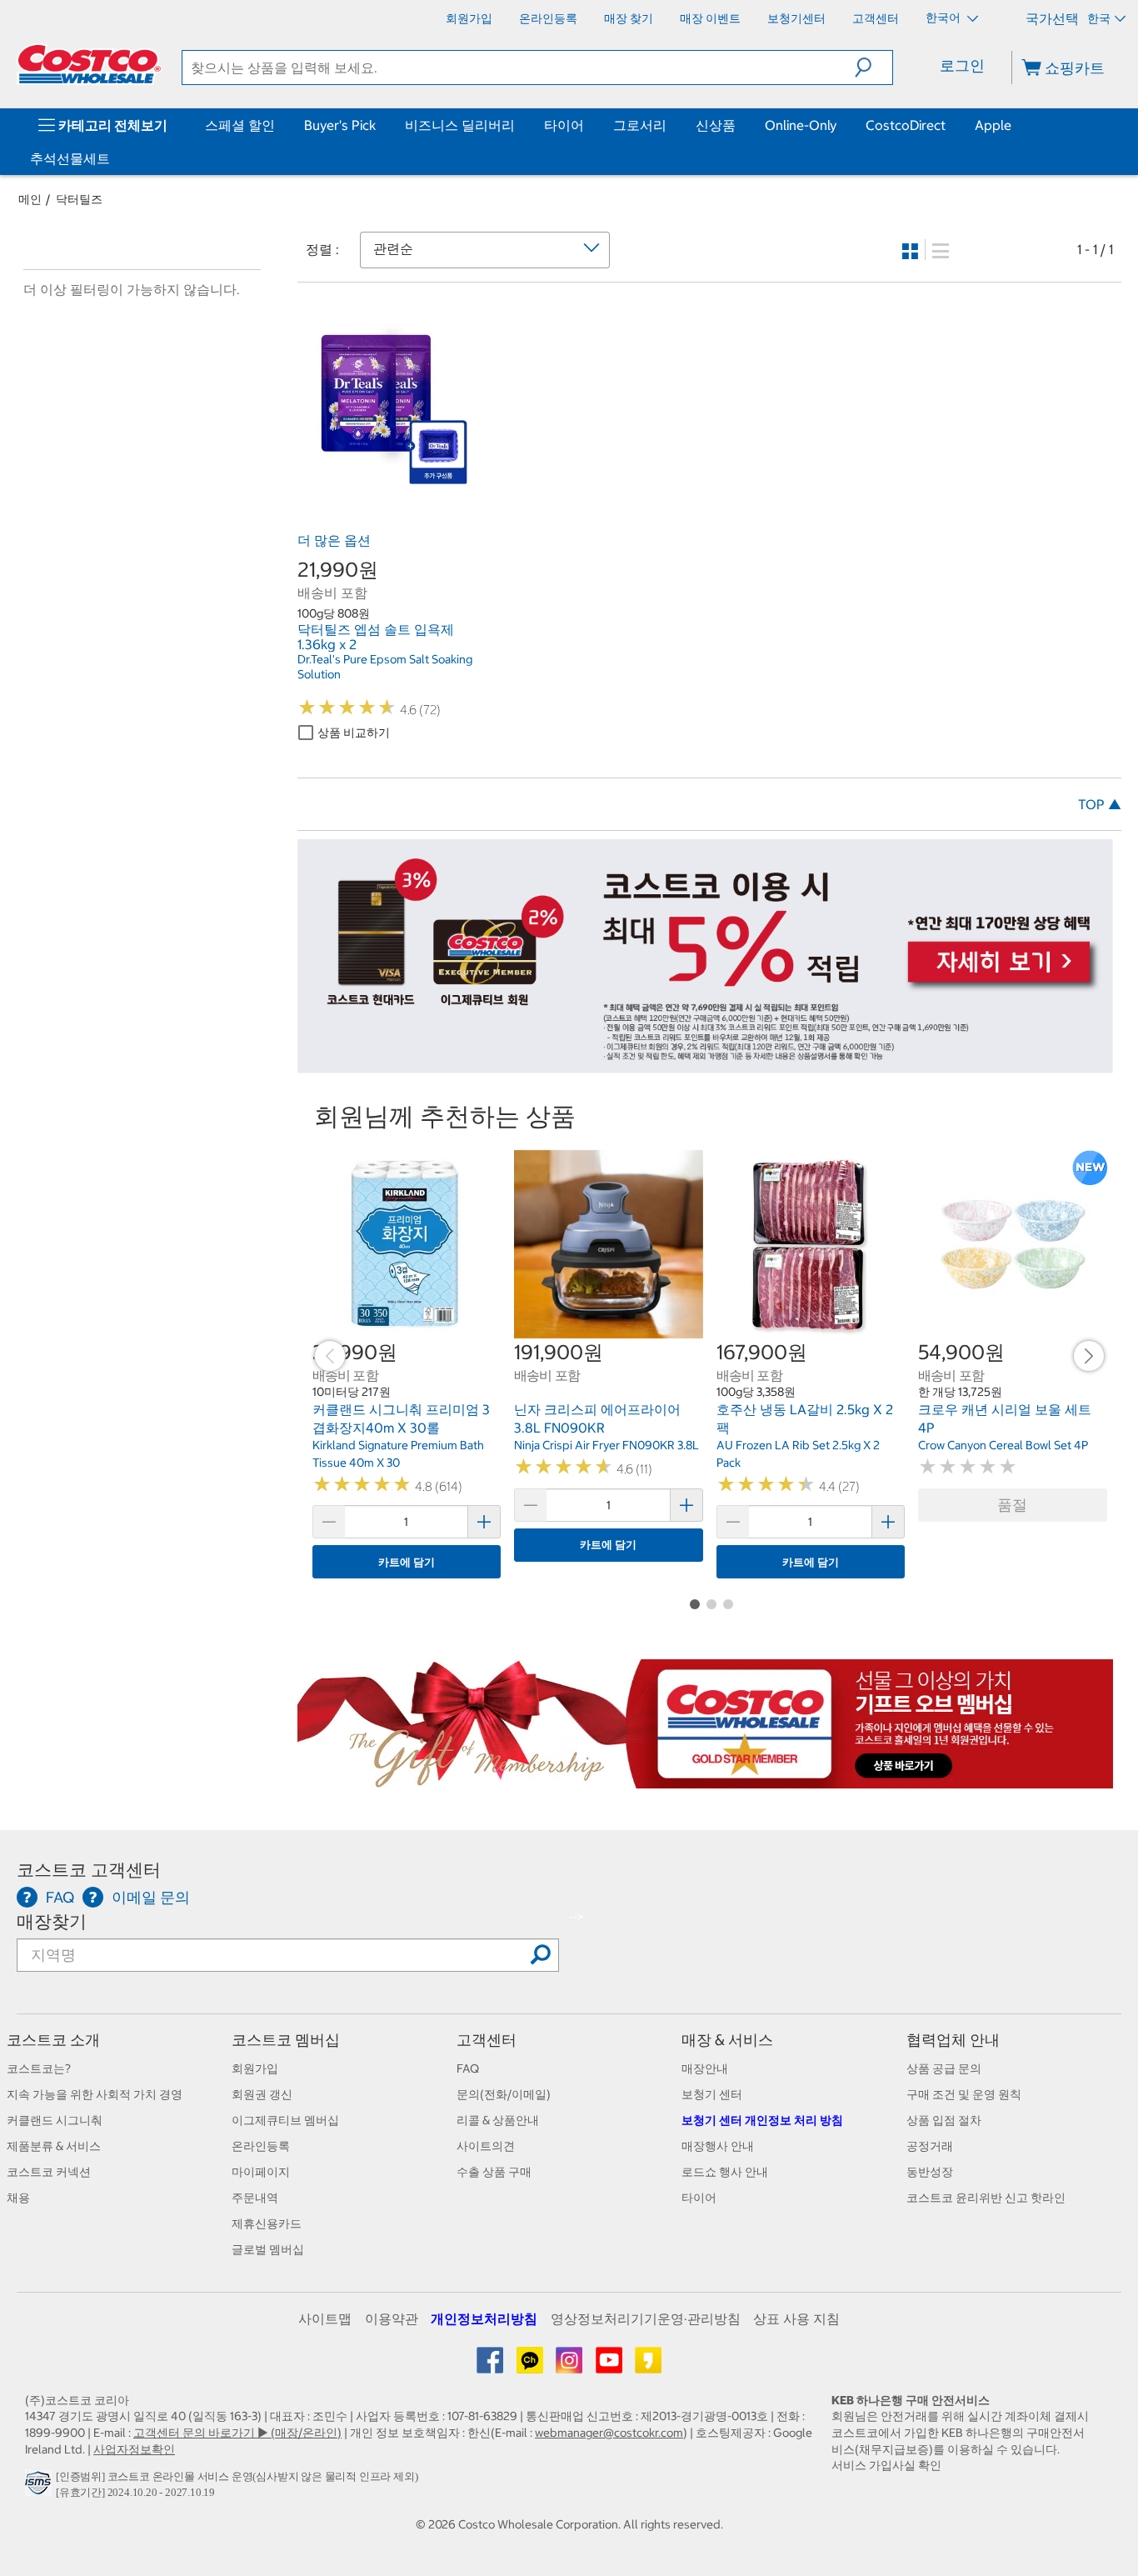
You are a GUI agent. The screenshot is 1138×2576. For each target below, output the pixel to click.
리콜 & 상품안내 (498, 2120)
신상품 (716, 125)
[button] (873, 68)
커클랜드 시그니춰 (55, 2120)
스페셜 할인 (240, 125)
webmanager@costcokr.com (609, 2433)
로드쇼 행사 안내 (725, 2172)
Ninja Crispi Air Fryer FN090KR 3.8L (606, 1445)
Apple (993, 125)
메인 (30, 199)
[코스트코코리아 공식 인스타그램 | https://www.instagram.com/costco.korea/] (570, 2366)
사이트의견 (486, 2146)
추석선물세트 (70, 158)
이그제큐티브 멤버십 (285, 2120)
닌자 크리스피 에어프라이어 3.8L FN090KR (597, 1418)
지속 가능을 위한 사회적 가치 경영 (95, 2094)
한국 (1099, 18)
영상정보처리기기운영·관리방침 (646, 2318)
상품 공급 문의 (944, 2068)
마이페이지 (261, 2172)
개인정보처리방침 (484, 2318)
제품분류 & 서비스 (54, 2146)
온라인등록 (261, 2146)
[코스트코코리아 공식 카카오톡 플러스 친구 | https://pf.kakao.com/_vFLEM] (531, 2366)
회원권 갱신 (262, 2094)
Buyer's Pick (340, 125)
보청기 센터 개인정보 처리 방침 (762, 2120)
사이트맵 (325, 2318)
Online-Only (801, 125)
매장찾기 (52, 1921)
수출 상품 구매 (494, 2172)
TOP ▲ (1100, 804)
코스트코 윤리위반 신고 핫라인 (986, 2198)
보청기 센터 (712, 2094)
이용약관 (392, 2318)
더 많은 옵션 (334, 540)
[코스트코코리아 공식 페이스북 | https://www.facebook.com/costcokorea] (491, 2366)
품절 (1012, 1505)
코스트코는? (39, 2068)
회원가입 (255, 2068)
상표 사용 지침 (796, 2318)
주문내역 (255, 2198)
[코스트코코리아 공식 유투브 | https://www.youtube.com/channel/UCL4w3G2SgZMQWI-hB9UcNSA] (610, 2366)
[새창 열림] (40, 2488)
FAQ (468, 2068)
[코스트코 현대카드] (706, 1064)
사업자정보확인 (134, 2449)
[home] (89, 64)
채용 (18, 2198)
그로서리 (640, 125)
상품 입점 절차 (944, 2120)
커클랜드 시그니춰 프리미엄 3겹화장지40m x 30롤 (401, 1418)
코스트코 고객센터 (89, 1870)
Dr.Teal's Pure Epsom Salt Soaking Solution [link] (385, 667)
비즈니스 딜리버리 (460, 125)
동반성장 (930, 2172)
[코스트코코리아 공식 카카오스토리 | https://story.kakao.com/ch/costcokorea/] (648, 2366)
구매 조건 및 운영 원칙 (964, 2094)
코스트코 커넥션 (49, 2172)
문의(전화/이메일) (504, 2094)
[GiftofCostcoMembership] (706, 1779)
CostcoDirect (906, 125)
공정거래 (930, 2146)
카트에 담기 (407, 1562)
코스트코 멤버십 (286, 2040)
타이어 (564, 125)
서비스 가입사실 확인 (886, 2465)
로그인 (962, 65)
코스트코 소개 (53, 2040)
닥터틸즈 (79, 199)
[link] (388, 488)
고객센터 (487, 2040)
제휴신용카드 (267, 2223)
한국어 (944, 18)
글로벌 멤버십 (268, 2249)
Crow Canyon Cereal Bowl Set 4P (1003, 1445)
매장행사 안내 (718, 2146)
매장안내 (705, 2068)
